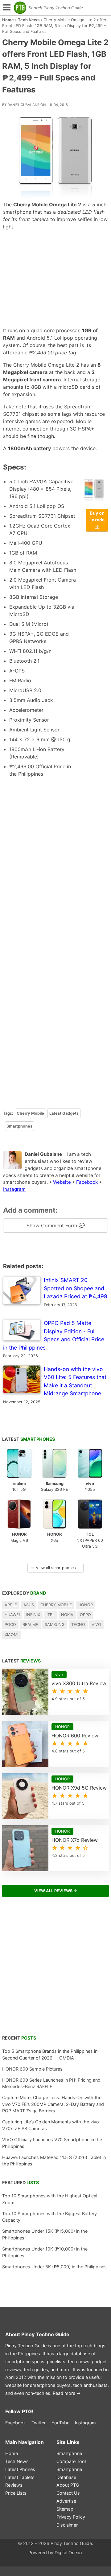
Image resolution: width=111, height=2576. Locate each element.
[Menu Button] (6, 8)
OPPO (85, 1615)
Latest (29, 1439)
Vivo (96, 1625)
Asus (29, 1605)
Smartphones (19, 1126)
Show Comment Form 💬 (56, 1226)
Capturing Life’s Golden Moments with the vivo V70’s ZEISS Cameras (51, 2125)
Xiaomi (11, 1635)
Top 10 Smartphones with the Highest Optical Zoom (50, 2199)
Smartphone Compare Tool (71, 2457)
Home (8, 20)
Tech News (29, 20)
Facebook (87, 1182)
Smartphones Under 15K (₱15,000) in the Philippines (45, 2234)
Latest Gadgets (64, 1113)
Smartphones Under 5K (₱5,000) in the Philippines (54, 2267)
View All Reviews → (56, 1891)
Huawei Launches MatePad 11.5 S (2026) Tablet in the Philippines (54, 2161)
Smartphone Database (69, 2473)
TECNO (78, 1625)
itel (51, 1615)
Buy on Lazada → (97, 520)
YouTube (60, 2423)
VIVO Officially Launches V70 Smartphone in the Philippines (52, 2143)
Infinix (33, 1615)
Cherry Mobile (30, 1113)
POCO (10, 1625)
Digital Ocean (68, 2553)
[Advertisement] (56, 279)
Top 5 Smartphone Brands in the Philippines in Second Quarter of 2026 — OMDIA (50, 2054)
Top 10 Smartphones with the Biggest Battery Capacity (49, 2217)
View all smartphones (53, 1568)
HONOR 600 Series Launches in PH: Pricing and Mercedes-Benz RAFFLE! (51, 2083)
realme (30, 1625)
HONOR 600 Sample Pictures (32, 2069)
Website (62, 1182)
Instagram (14, 1189)
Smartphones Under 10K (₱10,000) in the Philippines (45, 2252)
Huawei (12, 1615)
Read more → (67, 2393)
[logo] (20, 8)
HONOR (86, 1605)
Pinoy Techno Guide (45, 2334)
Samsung (55, 1625)
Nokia (67, 1615)
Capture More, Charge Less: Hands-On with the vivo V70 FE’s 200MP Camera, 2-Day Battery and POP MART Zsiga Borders (53, 2104)
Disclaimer (67, 2525)
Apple (11, 1605)
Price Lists (16, 2493)
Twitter (39, 2423)
